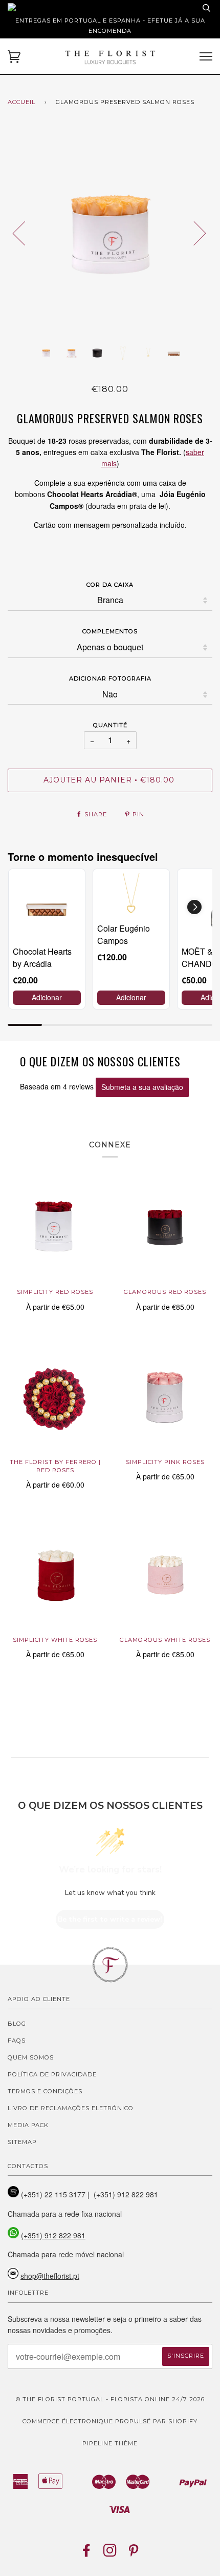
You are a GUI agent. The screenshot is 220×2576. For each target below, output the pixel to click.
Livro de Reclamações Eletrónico (71, 2108)
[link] (47, 907)
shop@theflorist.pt (50, 2276)
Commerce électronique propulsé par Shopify (110, 2421)
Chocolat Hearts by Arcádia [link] (42, 957)
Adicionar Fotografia (110, 678)
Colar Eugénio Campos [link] (124, 934)
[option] (110, 233)
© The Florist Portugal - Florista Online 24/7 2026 (110, 2399)
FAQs (17, 2041)
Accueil (21, 102)
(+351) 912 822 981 (53, 2235)
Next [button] (194, 233)
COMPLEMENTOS (110, 631)
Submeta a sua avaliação (142, 1087)
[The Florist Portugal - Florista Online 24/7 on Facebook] (87, 2553)
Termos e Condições (45, 2091)
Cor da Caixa (110, 585)
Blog (17, 2024)
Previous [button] (25, 233)
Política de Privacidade (52, 2074)
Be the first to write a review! (110, 1919)
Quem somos (31, 2057)
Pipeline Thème (110, 2443)
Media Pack (28, 2125)
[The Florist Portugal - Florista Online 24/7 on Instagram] (110, 2553)
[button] (194, 907)
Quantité (110, 725)
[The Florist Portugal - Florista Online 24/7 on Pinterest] (134, 2553)
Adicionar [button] (47, 997)
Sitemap (22, 2142)
